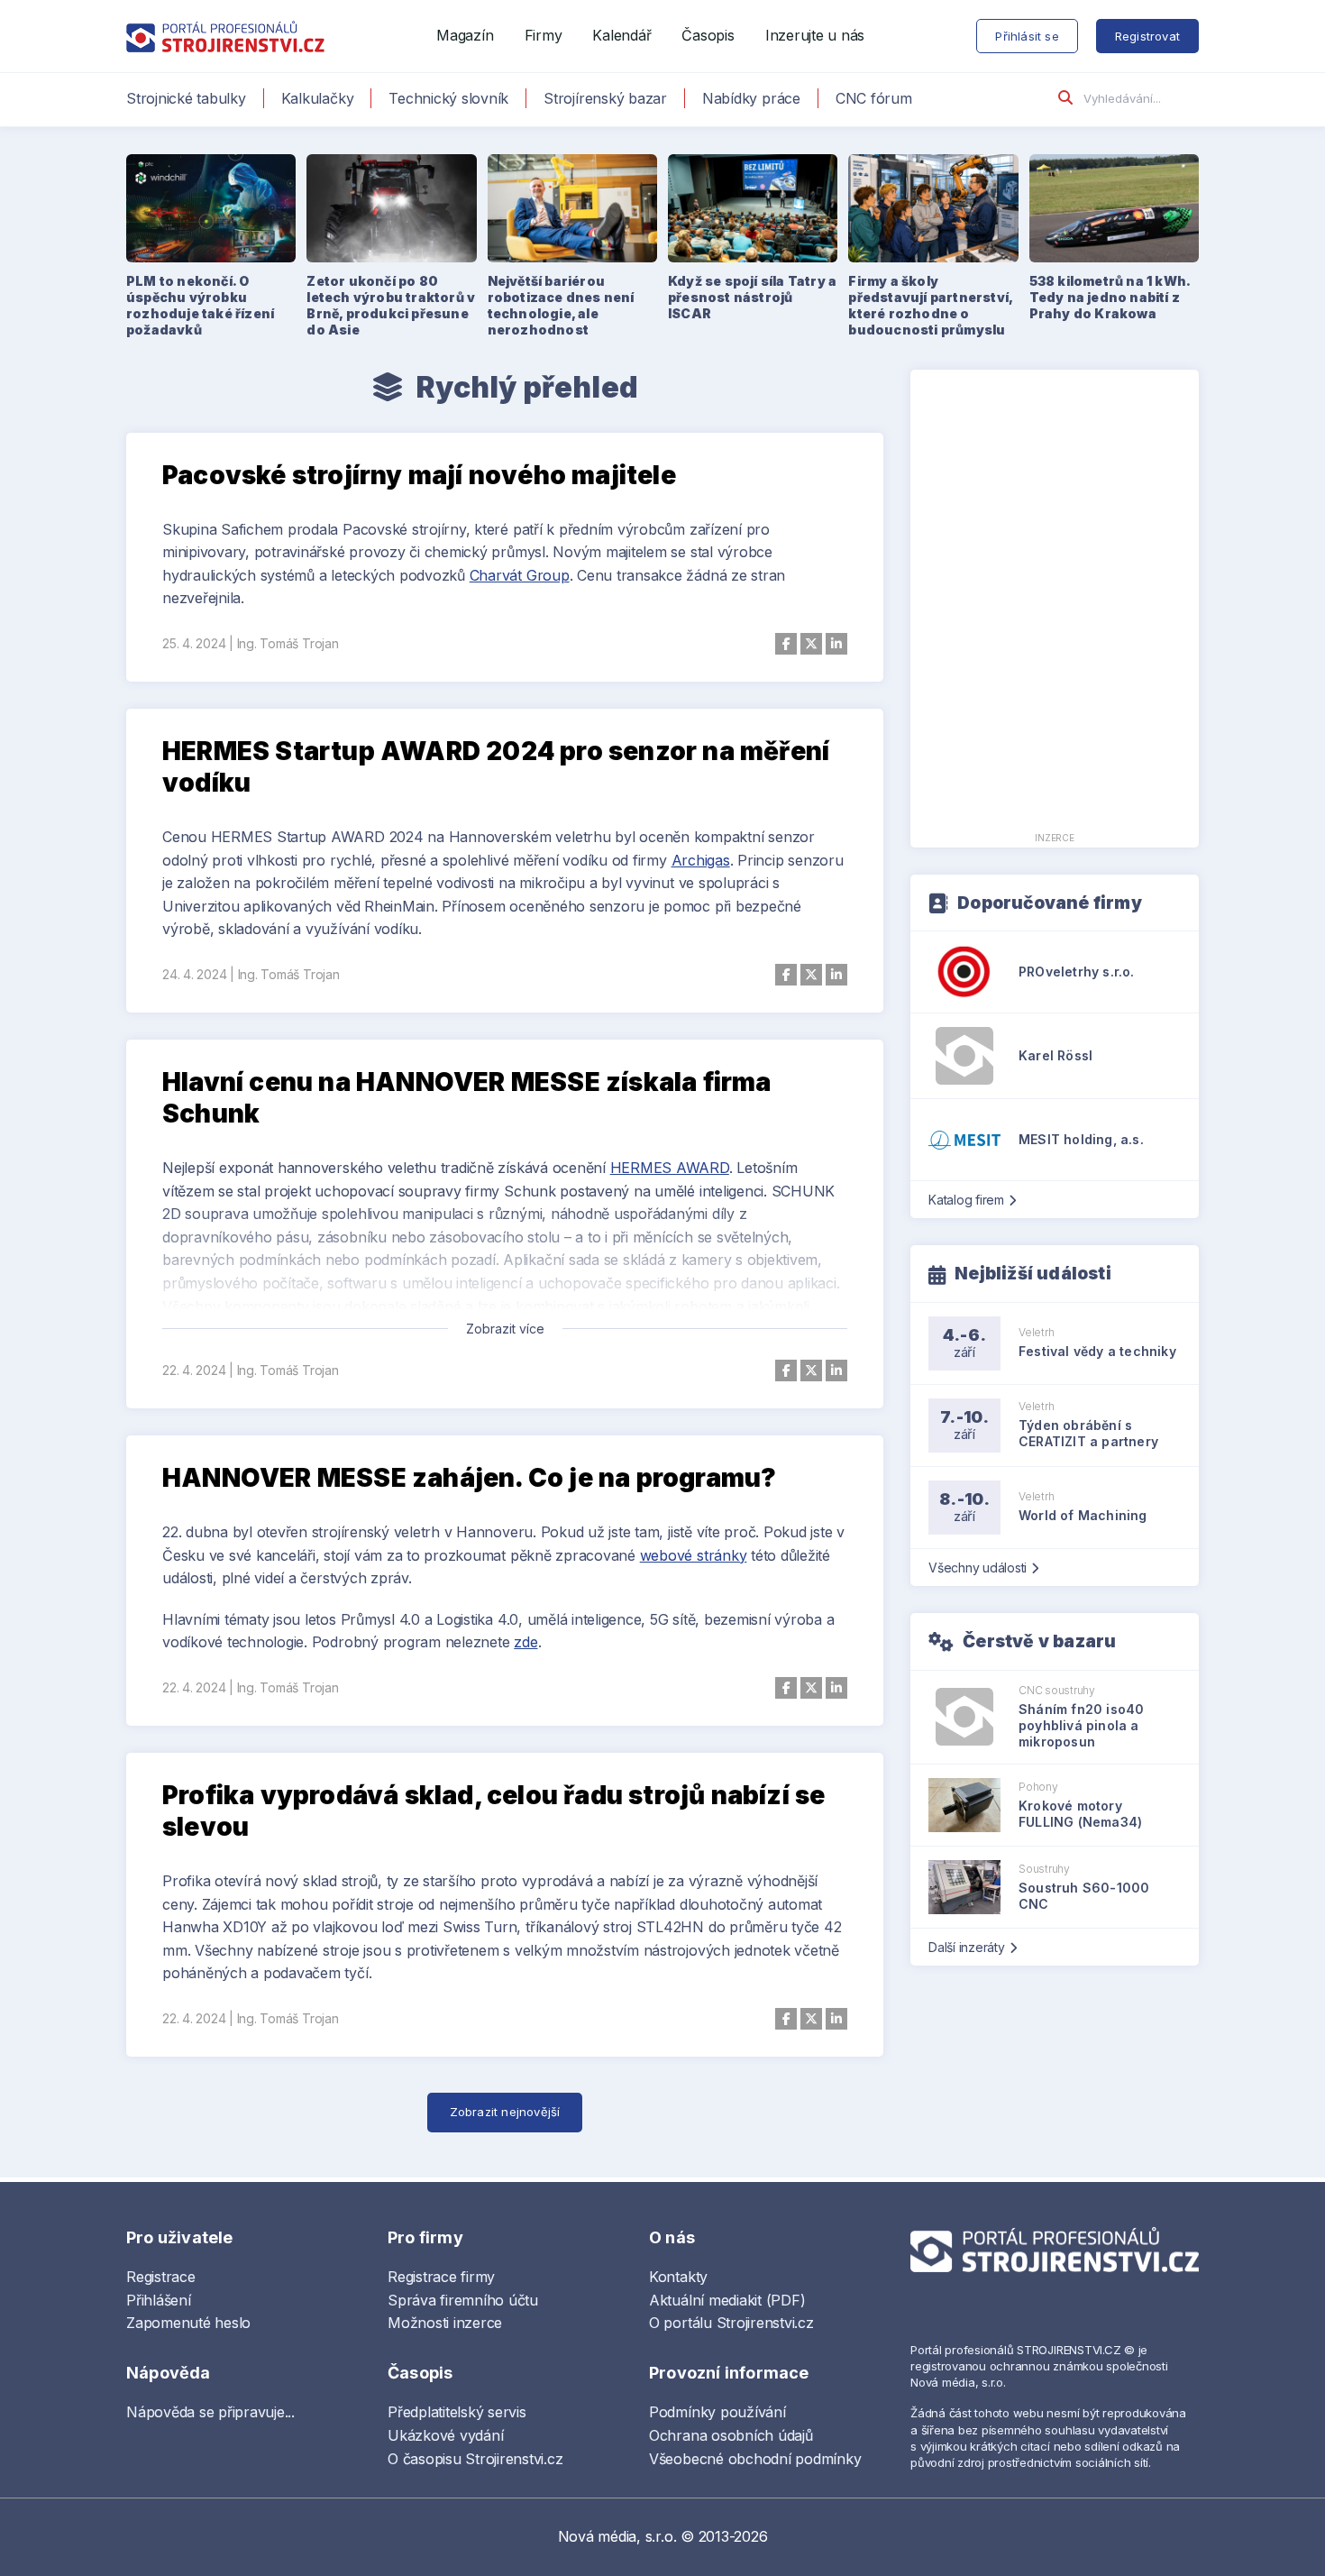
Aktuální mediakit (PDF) (727, 2300)
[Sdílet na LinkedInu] (836, 644)
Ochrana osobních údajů (731, 2435)
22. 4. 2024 (194, 1370)
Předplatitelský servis (457, 2412)
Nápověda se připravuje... (210, 2412)
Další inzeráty (967, 1947)
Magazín (465, 35)
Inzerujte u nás (815, 35)
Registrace (161, 2277)
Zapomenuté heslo (188, 2323)
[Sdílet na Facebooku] (786, 644)
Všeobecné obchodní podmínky (755, 2459)
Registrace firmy (441, 2277)
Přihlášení (159, 2300)
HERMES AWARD (670, 1168)
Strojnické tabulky (186, 98)
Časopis (708, 35)
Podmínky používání (717, 2412)
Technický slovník (448, 98)
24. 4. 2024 (194, 974)
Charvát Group (520, 575)
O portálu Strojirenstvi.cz (731, 2323)
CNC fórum (874, 98)
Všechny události (978, 1568)
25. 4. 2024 (194, 643)
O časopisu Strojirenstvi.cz (475, 2459)
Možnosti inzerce (445, 2323)
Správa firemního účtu (463, 2300)
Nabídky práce (751, 98)
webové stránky (694, 1555)
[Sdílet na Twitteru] (811, 644)
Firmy (544, 35)
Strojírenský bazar (605, 98)
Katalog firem (966, 1200)
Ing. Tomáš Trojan (288, 643)
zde (525, 1642)
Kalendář (621, 35)
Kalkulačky (318, 98)
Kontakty (678, 2277)
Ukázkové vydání (445, 2435)
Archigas (701, 860)
